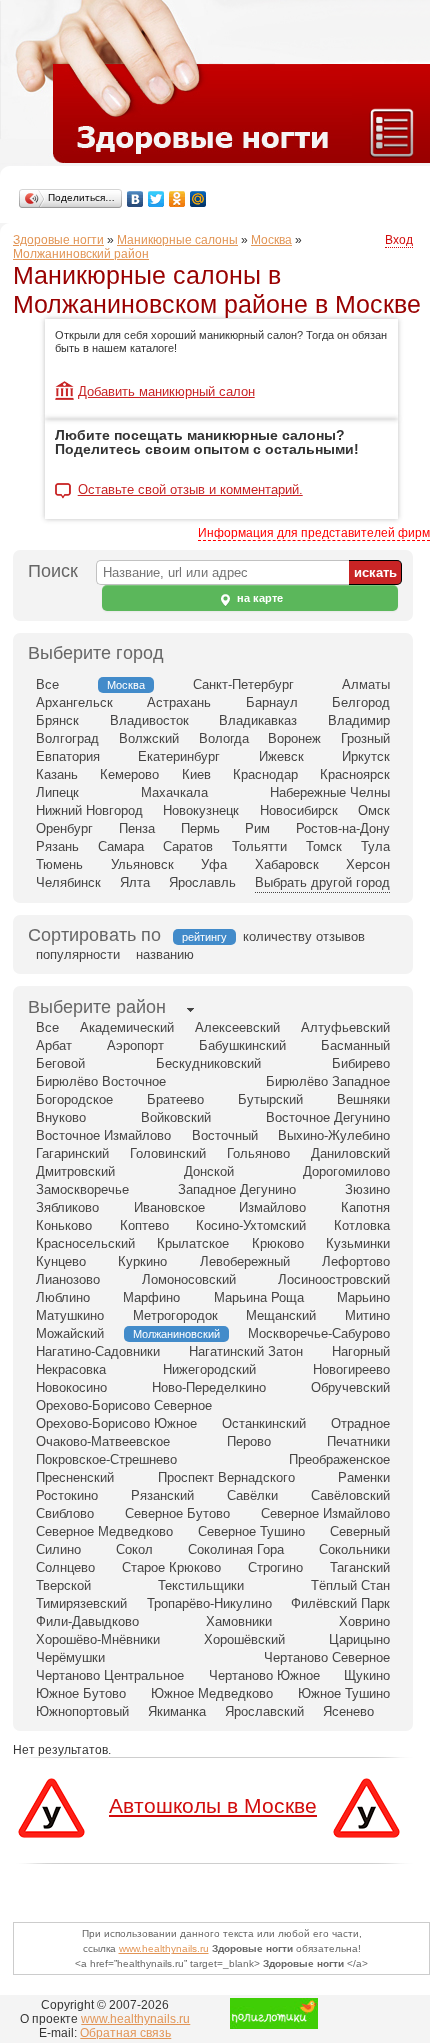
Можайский (70, 1333)
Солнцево (65, 1567)
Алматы (366, 684)
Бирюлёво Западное (328, 1081)
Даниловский (350, 1153)
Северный (360, 1531)
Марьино (363, 1297)
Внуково (61, 1117)
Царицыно (359, 1639)
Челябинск (68, 882)
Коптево (144, 1225)
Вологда (224, 738)
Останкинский (264, 1423)
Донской (209, 1171)
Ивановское (169, 1207)
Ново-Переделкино (209, 1387)
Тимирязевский (81, 1603)
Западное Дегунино (237, 1189)
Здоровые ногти (58, 240)
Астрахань (179, 702)
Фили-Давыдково (87, 1621)
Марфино (151, 1297)
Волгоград (67, 738)
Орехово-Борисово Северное (124, 1405)
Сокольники (354, 1549)
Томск (324, 846)
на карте (258, 598)
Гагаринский (72, 1153)
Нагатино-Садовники (98, 1351)
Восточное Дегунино (328, 1117)
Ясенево (348, 1711)
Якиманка (177, 1711)
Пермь (200, 828)
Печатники (358, 1441)
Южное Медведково (212, 1693)
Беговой (60, 1063)
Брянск (57, 720)
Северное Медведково (104, 1531)
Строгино (275, 1567)
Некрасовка (71, 1369)
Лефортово (356, 1261)
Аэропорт (135, 1045)
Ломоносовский (189, 1279)
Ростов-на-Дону (343, 828)
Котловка (362, 1225)
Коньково (64, 1225)
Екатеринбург (179, 756)
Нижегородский (209, 1369)
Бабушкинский (242, 1045)
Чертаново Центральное (110, 1675)
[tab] (97, 1009)
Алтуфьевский (345, 1027)
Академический (127, 1027)
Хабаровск (287, 864)
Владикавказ (258, 720)
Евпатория (68, 756)
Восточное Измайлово (103, 1135)
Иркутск (366, 756)
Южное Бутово (81, 1693)
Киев (196, 774)
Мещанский (281, 1315)
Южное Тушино (344, 1693)
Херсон (368, 864)
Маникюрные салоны (177, 240)
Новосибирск (299, 810)
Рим (257, 828)
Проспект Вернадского (226, 1477)
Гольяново (258, 1153)
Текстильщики (201, 1585)
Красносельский (85, 1243)
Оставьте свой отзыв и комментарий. (190, 490)
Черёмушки (70, 1657)
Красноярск (355, 774)
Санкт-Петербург (243, 684)
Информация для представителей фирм (314, 533)
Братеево (175, 1099)
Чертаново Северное (327, 1657)
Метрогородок (175, 1315)
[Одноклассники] (177, 199)
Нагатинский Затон (246, 1351)
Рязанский (162, 1495)
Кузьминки (358, 1243)
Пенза (137, 828)
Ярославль (202, 882)
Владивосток (149, 720)
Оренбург (64, 828)
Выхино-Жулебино (334, 1135)
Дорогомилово (346, 1171)
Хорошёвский (244, 1639)
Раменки (364, 1477)
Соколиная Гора (236, 1549)
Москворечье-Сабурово (319, 1333)
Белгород (361, 702)
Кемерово (129, 774)
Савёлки (252, 1495)
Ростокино (67, 1495)
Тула (375, 846)
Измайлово (272, 1207)
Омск (374, 810)
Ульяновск (142, 864)
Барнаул (272, 702)
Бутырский (270, 1099)
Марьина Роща (259, 1297)
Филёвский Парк (340, 1603)
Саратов (188, 846)
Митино (367, 1315)
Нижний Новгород (89, 810)
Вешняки (363, 1099)
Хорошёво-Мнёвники (98, 1639)
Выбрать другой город (322, 882)
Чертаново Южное (264, 1675)
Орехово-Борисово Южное (116, 1423)
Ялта (135, 882)
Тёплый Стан (350, 1585)
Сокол (134, 1549)
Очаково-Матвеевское (103, 1441)
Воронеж (294, 738)
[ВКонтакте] (135, 199)
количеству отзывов (304, 936)
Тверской (63, 1585)
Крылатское (193, 1243)
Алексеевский (237, 1027)
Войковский (176, 1117)
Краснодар (265, 774)
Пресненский (75, 1477)
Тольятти (259, 846)
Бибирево (361, 1063)
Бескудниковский (208, 1063)
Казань (57, 774)
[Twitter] (156, 199)
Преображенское (339, 1459)
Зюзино (367, 1189)
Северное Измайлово (325, 1513)
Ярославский (264, 1711)
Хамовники (239, 1621)
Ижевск (281, 756)
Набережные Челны (330, 792)
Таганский (360, 1567)
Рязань (57, 846)
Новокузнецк (201, 810)
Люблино (63, 1297)
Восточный (225, 1135)
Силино (58, 1549)
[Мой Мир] (198, 199)
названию (165, 954)
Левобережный (245, 1261)
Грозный (365, 738)
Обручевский (350, 1387)
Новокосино (71, 1387)
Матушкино (70, 1315)
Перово (249, 1441)
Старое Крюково (171, 1567)
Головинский (168, 1153)
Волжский (149, 738)
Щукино (367, 1675)
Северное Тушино (251, 1531)
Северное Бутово (177, 1513)
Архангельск (74, 702)
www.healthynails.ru (164, 1948)
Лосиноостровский (334, 1279)
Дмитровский (75, 1171)
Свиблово (65, 1513)
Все (47, 684)
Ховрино (364, 1621)
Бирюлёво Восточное (101, 1081)
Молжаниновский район (81, 254)
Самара (121, 846)
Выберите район (97, 1007)
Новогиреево (351, 1369)
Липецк (57, 792)
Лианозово (68, 1279)
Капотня (365, 1207)
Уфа (214, 864)
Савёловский (350, 1495)
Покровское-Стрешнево (106, 1459)
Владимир (359, 720)
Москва (271, 240)
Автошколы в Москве (213, 1805)
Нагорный (361, 1351)
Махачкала (174, 792)
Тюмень (59, 864)
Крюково (278, 1243)
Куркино (142, 1261)
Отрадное (360, 1423)
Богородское (74, 1099)
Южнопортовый (82, 1711)
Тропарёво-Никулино (209, 1603)
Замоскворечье (82, 1189)
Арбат (54, 1045)
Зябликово (67, 1207)
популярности (78, 954)
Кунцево (61, 1261)
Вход (399, 240)
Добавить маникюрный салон (166, 391)
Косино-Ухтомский (251, 1225)
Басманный (355, 1045)
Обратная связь (125, 2033)
